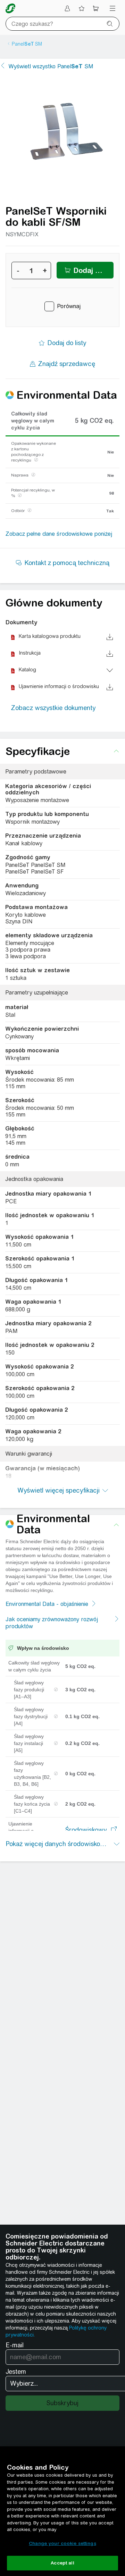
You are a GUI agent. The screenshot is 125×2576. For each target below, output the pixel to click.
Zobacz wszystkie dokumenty (53, 708)
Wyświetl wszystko (51, 66)
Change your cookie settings (62, 2543)
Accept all (62, 2563)
